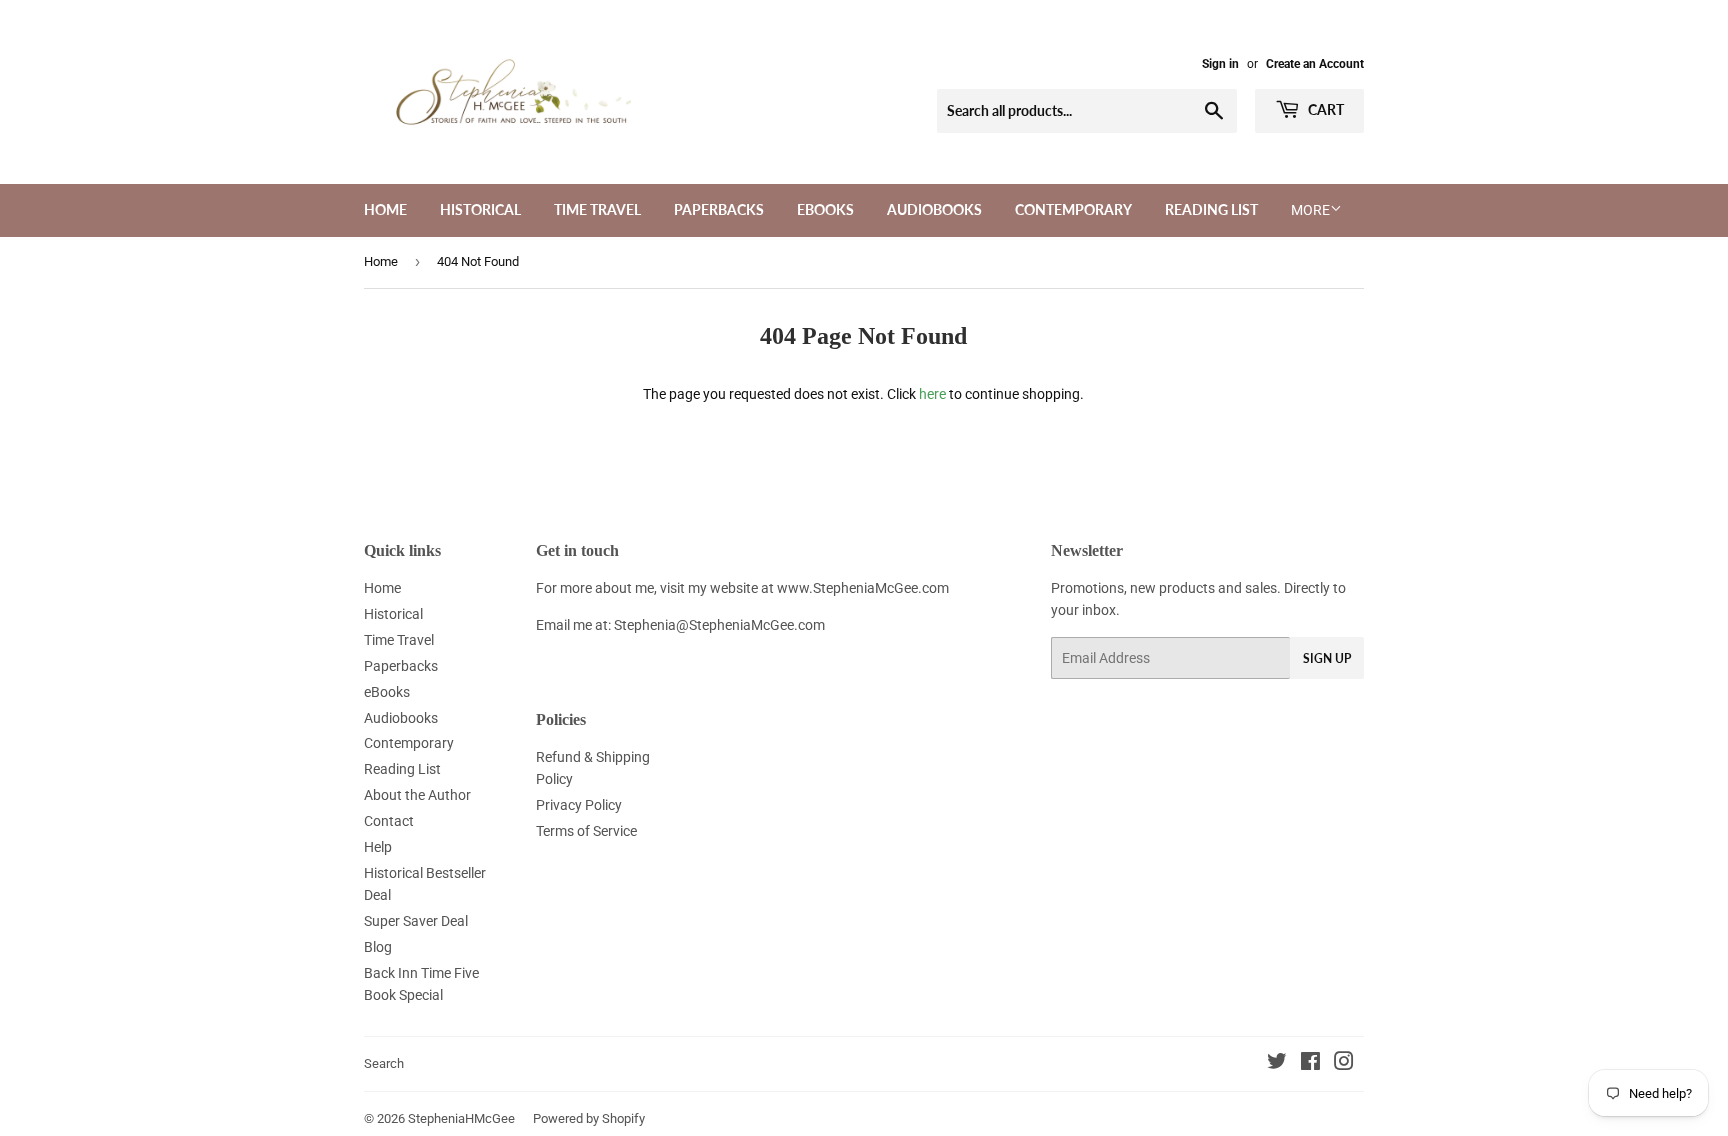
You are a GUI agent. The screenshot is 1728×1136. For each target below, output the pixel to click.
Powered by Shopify (589, 1118)
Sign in (1220, 64)
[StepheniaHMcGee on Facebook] (1310, 1064)
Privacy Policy (579, 805)
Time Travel (597, 209)
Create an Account (1315, 64)
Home (385, 209)
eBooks (825, 209)
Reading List (1211, 209)
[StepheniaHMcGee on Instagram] (1344, 1064)
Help (378, 847)
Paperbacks (719, 209)
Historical (480, 209)
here (932, 394)
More (1310, 210)
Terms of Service (586, 831)
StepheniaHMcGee (461, 1118)
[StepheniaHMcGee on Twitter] (1277, 1064)
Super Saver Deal (416, 921)
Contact (389, 821)
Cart (1324, 109)
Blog (378, 947)
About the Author (417, 795)
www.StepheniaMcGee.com (863, 588)
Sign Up (1327, 658)
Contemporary (1073, 209)
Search (384, 1063)
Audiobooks (934, 209)
